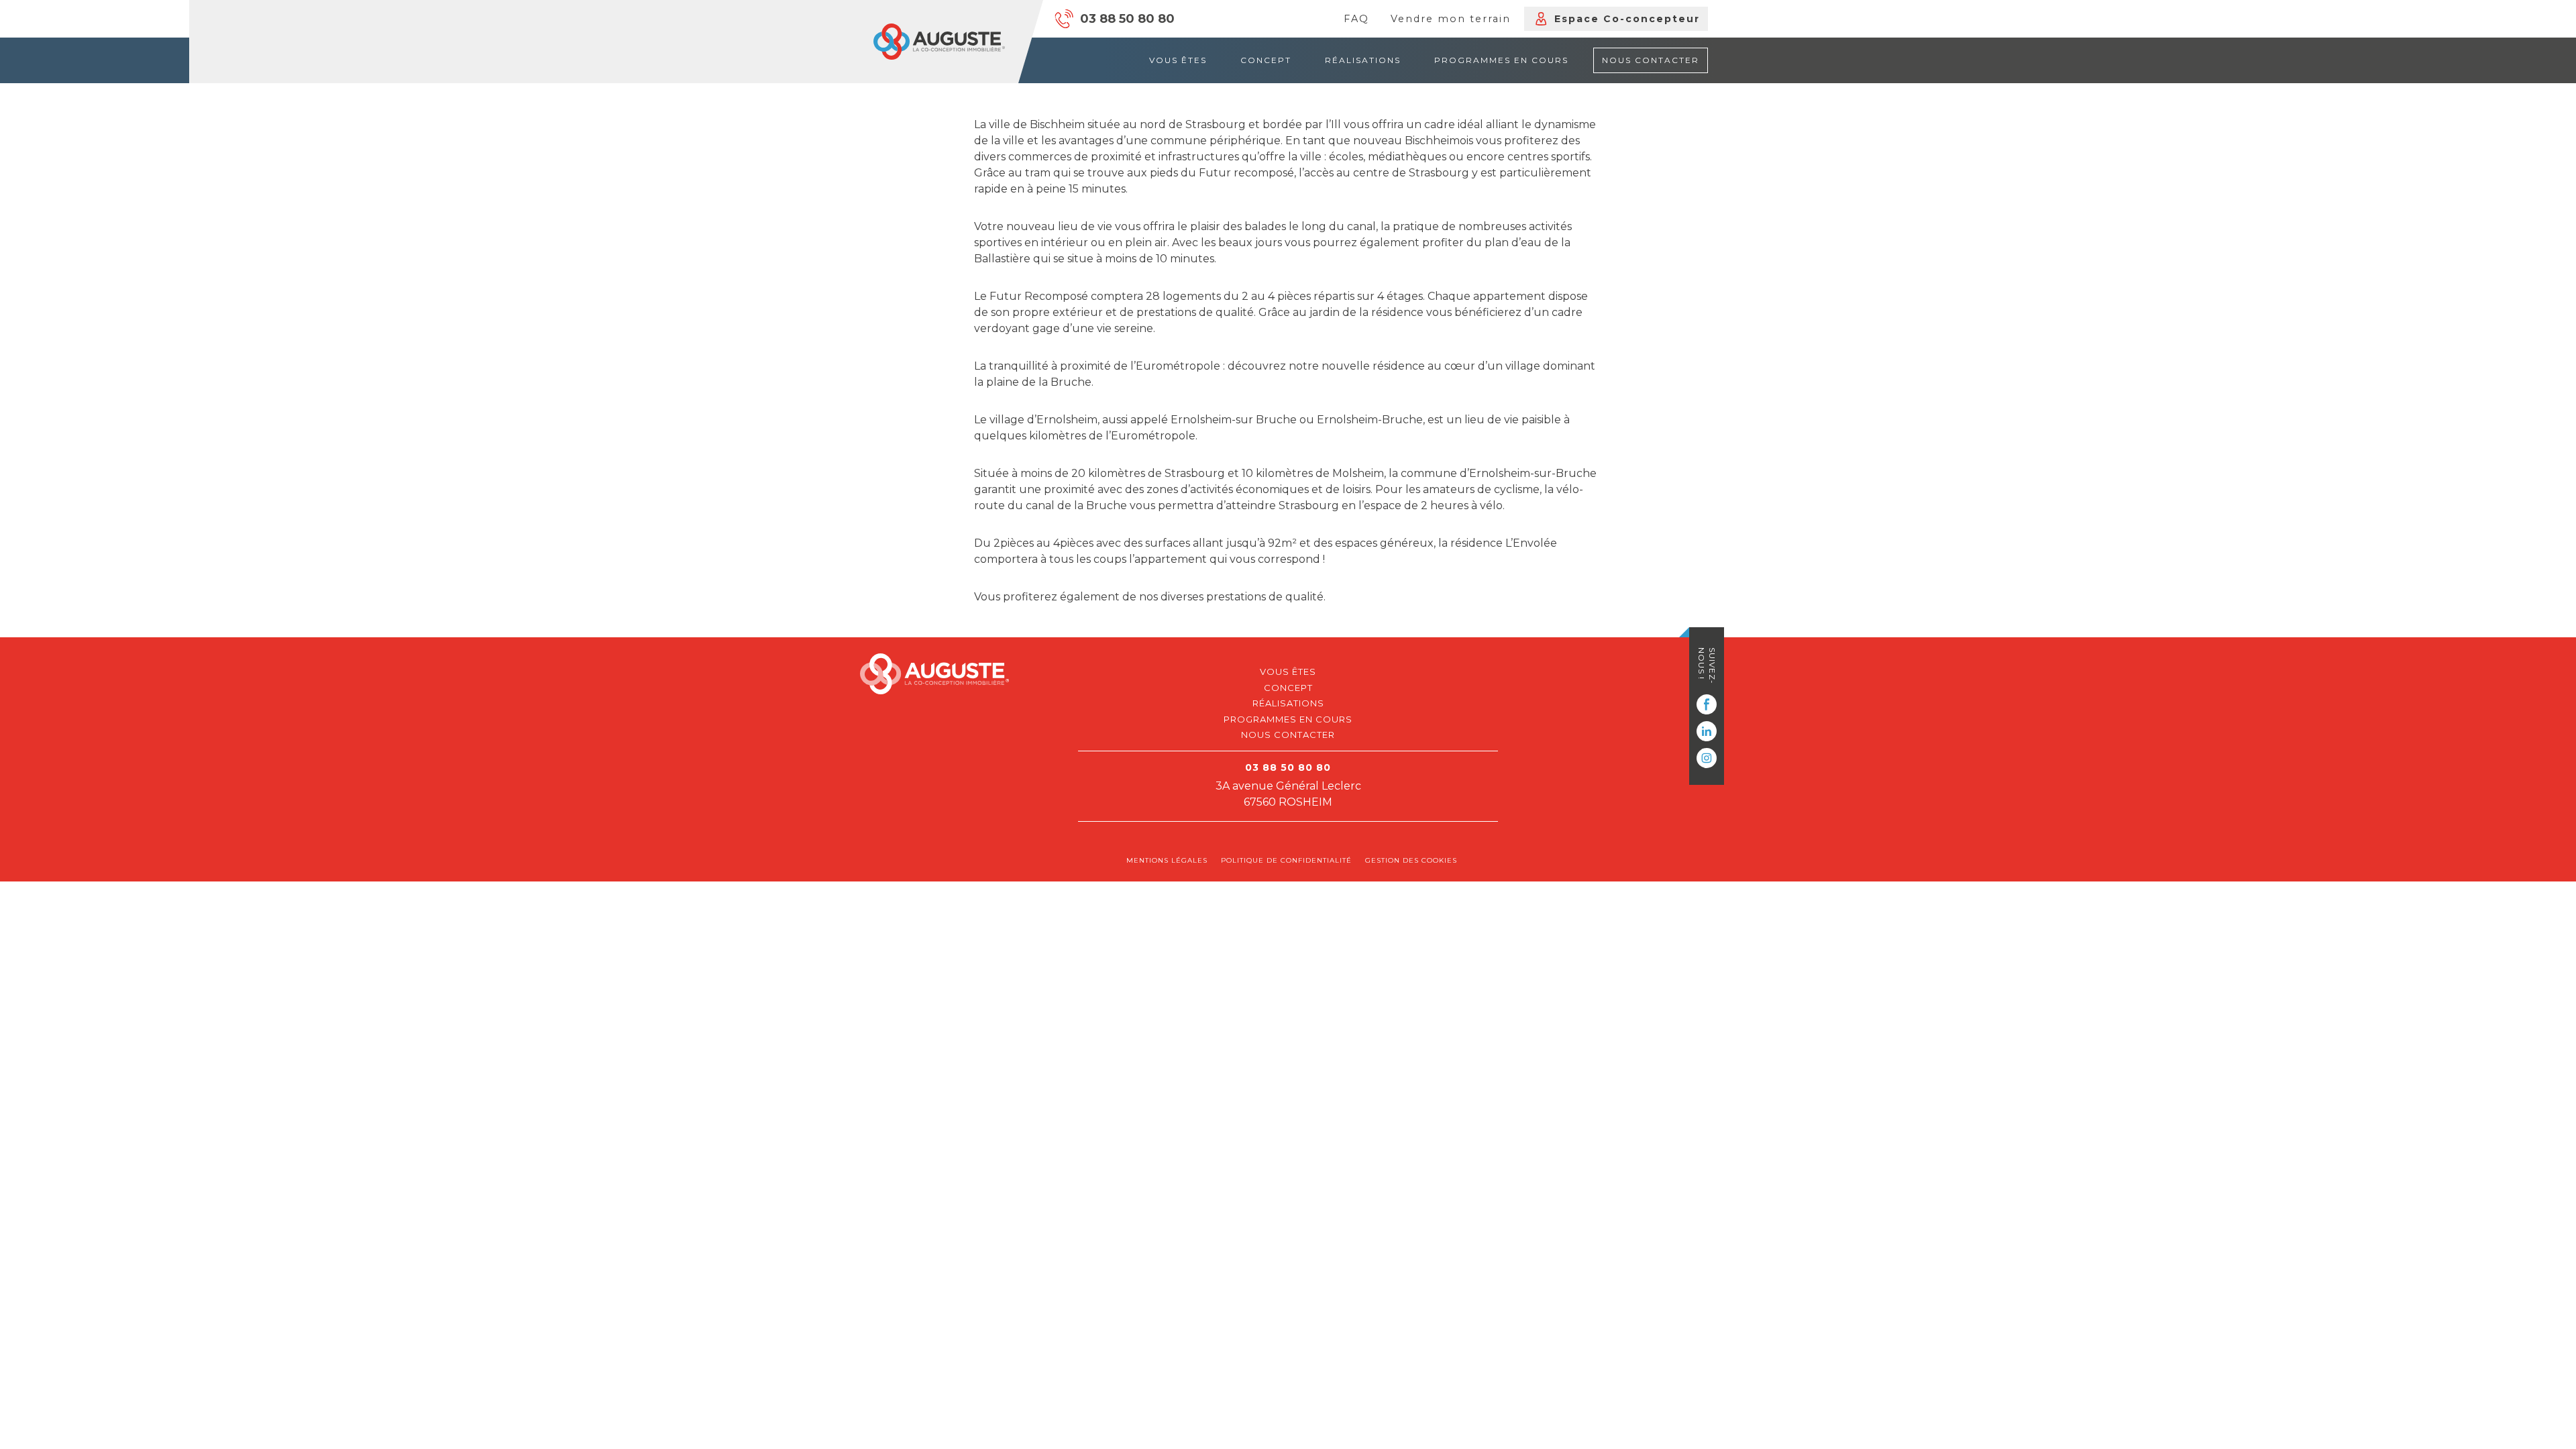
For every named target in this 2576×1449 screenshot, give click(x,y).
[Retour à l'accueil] (939, 42)
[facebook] (1707, 704)
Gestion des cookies (1411, 860)
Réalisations (1363, 60)
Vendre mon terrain (1451, 19)
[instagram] (1707, 758)
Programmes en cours (1501, 60)
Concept (1266, 60)
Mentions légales (1167, 860)
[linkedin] (1707, 731)
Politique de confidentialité (1286, 860)
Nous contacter (1651, 60)
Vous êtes (1178, 60)
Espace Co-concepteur (1627, 19)
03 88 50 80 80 (1127, 19)
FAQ (1356, 19)
